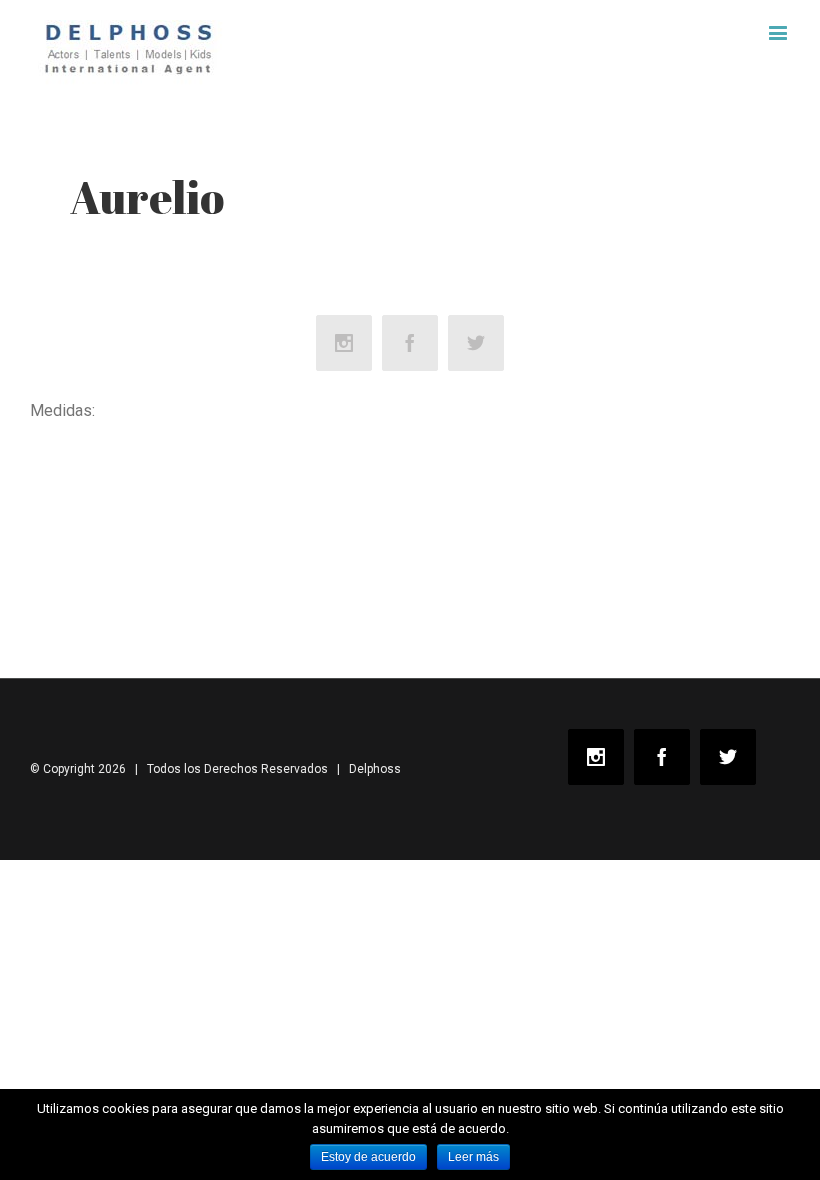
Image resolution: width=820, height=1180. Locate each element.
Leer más (473, 1157)
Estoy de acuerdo (368, 1157)
